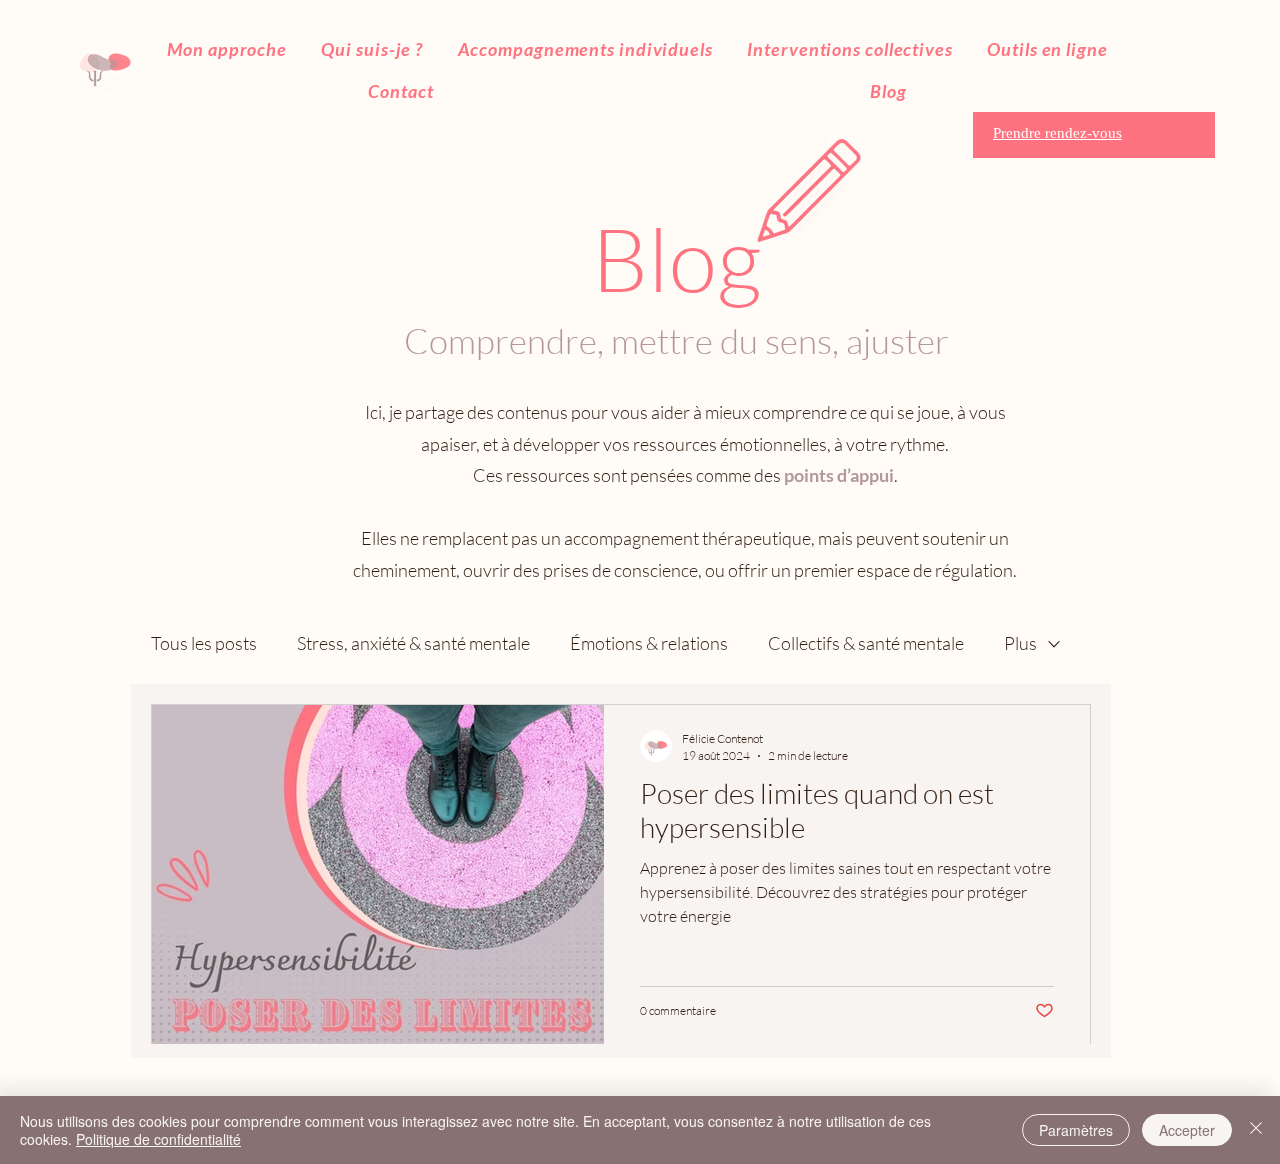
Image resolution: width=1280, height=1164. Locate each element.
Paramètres (1076, 1130)
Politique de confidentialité (158, 1139)
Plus (1020, 643)
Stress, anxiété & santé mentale (413, 643)
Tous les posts (204, 643)
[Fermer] (1256, 1130)
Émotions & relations (649, 643)
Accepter (1187, 1130)
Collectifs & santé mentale (866, 643)
